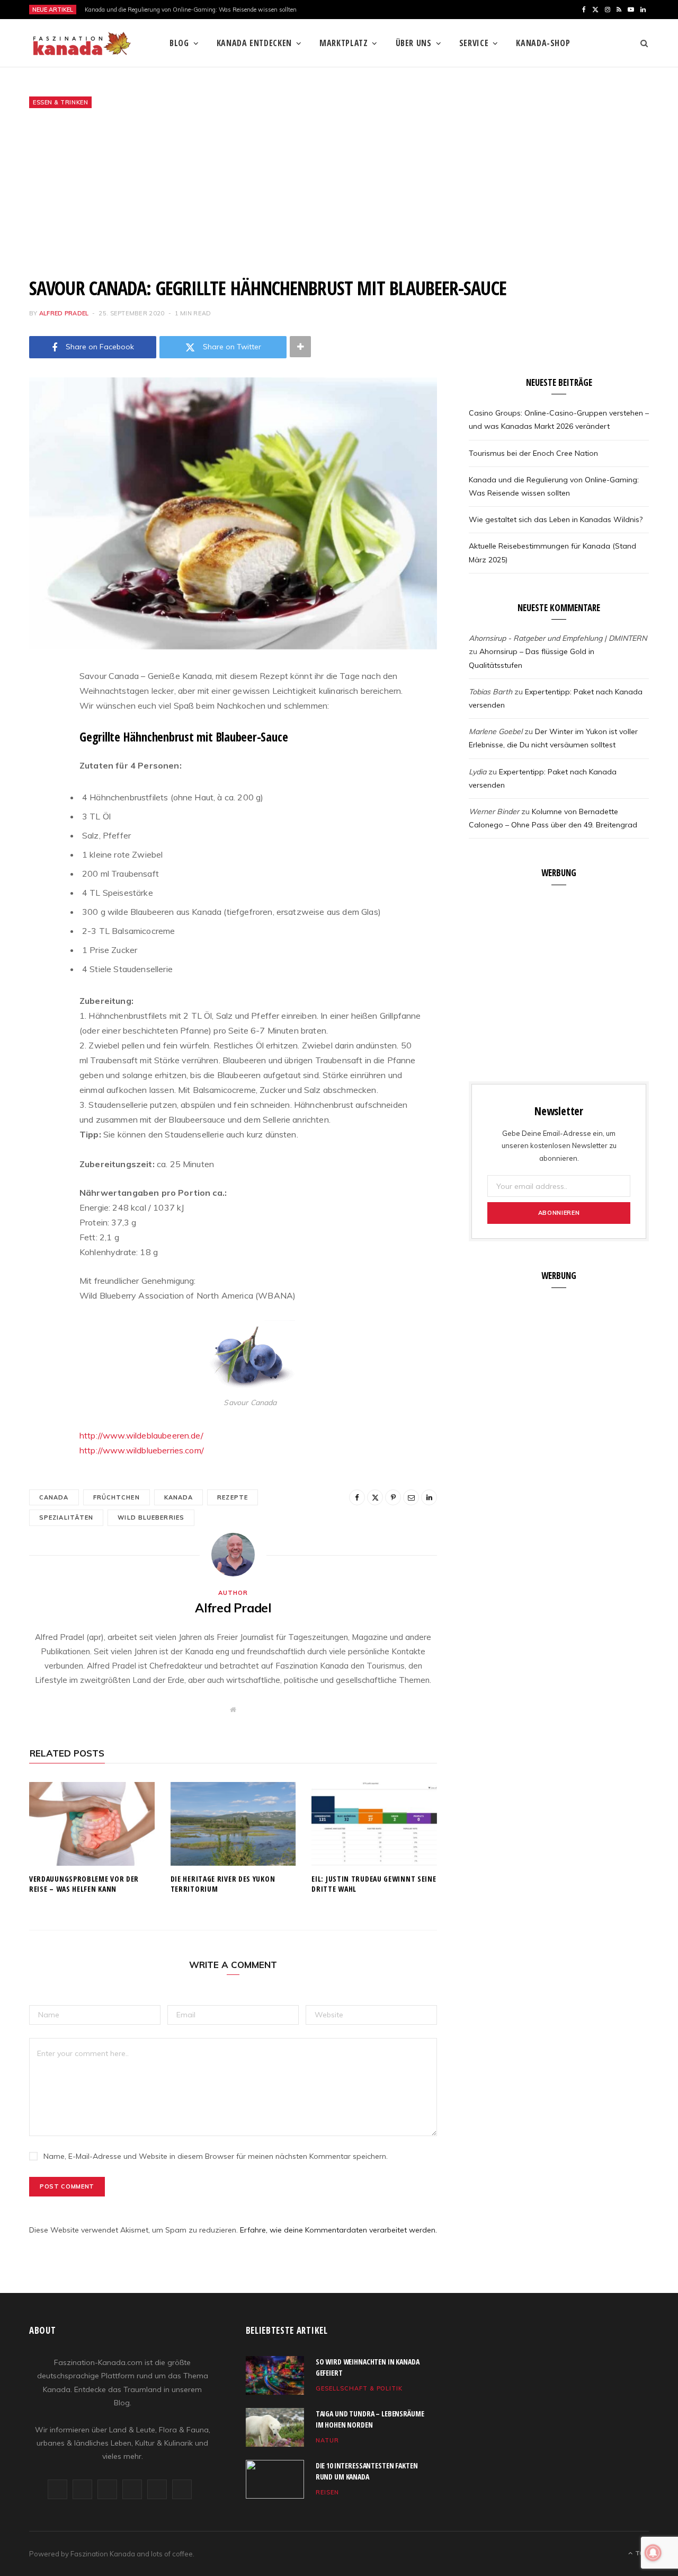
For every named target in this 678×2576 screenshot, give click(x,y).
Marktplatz (344, 43)
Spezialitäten (66, 1518)
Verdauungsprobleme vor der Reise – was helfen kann (84, 1884)
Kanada (179, 1497)
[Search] (641, 43)
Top (641, 2553)
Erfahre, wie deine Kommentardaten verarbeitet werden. (338, 2230)
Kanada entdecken (254, 43)
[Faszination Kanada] (82, 43)
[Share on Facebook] (40, 708)
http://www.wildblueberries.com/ (142, 1450)
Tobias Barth (490, 692)
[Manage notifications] (653, 2553)
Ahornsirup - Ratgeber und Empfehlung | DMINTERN (558, 638)
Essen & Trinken (60, 102)
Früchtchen (117, 1497)
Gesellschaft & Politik (359, 2388)
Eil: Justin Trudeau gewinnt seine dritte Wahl (374, 1884)
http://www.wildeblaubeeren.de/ (141, 1435)
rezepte (233, 1497)
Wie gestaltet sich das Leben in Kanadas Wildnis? (556, 519)
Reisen (327, 2492)
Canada (54, 1497)
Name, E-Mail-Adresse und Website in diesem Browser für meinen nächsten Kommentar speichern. (216, 2156)
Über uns (414, 43)
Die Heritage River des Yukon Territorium (223, 1884)
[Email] (40, 789)
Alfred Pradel (64, 313)
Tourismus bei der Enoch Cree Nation (533, 453)
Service (474, 43)
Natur (327, 2440)
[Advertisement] (339, 192)
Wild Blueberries (151, 1518)
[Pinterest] (40, 762)
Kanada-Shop (543, 43)
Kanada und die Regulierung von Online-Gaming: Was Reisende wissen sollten (191, 10)
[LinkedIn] (40, 816)
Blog (179, 43)
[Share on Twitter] (40, 735)
